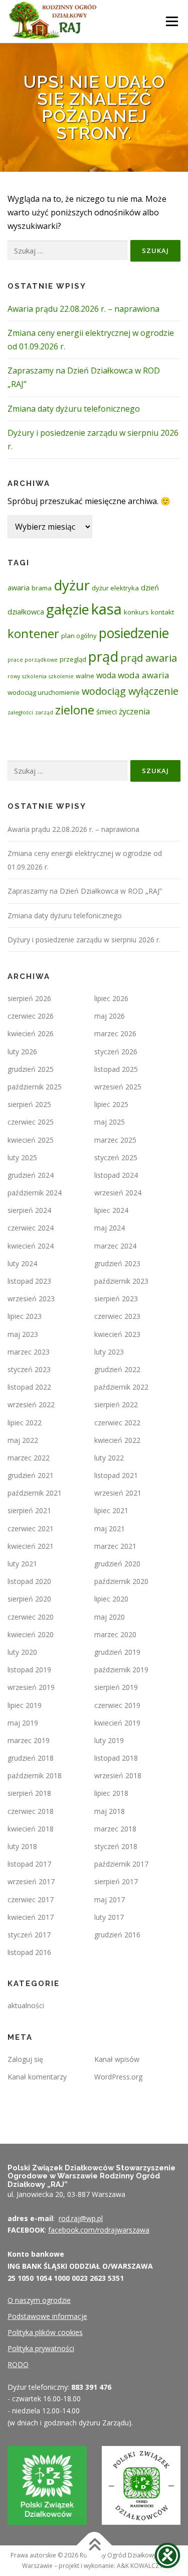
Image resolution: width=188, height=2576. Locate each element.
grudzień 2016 (117, 1935)
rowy (14, 676)
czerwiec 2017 (31, 1899)
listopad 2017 (29, 1864)
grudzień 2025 (31, 1069)
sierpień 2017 (116, 1881)
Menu (172, 21)
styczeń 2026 (116, 1052)
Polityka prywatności (41, 2348)
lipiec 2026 (111, 998)
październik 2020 (121, 1581)
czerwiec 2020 (31, 1617)
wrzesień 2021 (118, 1493)
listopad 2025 (116, 1069)
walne (85, 676)
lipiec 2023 (25, 1316)
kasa (107, 609)
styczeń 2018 (116, 1846)
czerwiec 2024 (31, 1228)
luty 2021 (22, 1564)
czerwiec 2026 (31, 1016)
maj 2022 (23, 1440)
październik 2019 (121, 1670)
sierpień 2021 (29, 1510)
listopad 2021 (116, 1475)
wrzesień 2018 (118, 1775)
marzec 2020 (115, 1634)
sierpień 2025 (29, 1104)
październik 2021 (35, 1493)
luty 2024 (22, 1263)
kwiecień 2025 (31, 1140)
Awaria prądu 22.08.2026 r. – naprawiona (83, 309)
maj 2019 (23, 1723)
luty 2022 (109, 1458)
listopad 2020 (29, 1581)
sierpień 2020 (29, 1599)
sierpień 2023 (116, 1299)
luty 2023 (109, 1352)
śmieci (107, 711)
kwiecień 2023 (117, 1334)
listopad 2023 (29, 1281)
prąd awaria (149, 658)
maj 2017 (110, 1899)
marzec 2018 (115, 1829)
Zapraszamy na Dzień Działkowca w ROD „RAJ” (85, 891)
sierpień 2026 (29, 998)
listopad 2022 (29, 1387)
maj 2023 (23, 1334)
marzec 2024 (115, 1246)
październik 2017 (121, 1864)
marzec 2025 (115, 1140)
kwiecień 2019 (117, 1723)
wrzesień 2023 (31, 1299)
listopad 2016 (29, 1952)
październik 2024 (35, 1193)
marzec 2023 (29, 1352)
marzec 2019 (29, 1740)
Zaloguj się (25, 2059)
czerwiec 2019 (117, 1705)
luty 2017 (109, 1917)
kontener (33, 633)
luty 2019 (109, 1740)
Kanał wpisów (117, 2059)
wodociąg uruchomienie (44, 692)
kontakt (162, 612)
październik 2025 (35, 1087)
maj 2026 (110, 1016)
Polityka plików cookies (45, 2332)
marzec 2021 (115, 1546)
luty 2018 (22, 1846)
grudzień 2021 (31, 1475)
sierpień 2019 (116, 1687)
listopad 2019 (29, 1670)
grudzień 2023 (117, 1263)
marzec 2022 (29, 1458)
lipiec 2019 (25, 1705)
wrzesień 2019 (31, 1687)
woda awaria (144, 675)
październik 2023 (121, 1281)
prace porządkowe (33, 660)
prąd (103, 656)
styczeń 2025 (116, 1157)
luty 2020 (22, 1652)
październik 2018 (35, 1775)
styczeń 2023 (29, 1369)
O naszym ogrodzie (39, 2300)
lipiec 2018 (111, 1793)
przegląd (73, 659)
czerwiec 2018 (31, 1811)
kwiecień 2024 (31, 1246)
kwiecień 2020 (31, 1634)
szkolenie (61, 676)
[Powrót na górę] (94, 2546)
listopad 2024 (116, 1175)
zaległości (20, 712)
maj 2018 (110, 1811)
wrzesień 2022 (31, 1404)
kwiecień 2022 (117, 1440)
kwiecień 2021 (31, 1546)
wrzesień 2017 (31, 1881)
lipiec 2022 (25, 1423)
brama (42, 588)
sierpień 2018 (29, 1793)
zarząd (44, 712)
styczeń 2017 (29, 1935)
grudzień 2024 (31, 1175)
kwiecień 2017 (31, 1917)
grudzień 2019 (117, 1652)
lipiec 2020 (111, 1599)
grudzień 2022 (117, 1369)
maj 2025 (110, 1122)
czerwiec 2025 (31, 1122)
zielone (75, 710)
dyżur (72, 585)
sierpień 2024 (29, 1210)
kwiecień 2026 (31, 1033)
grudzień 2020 (117, 1564)
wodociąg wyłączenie (130, 691)
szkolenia (34, 676)
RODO (18, 2364)
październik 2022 (121, 1387)
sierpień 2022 (116, 1404)
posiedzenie (134, 633)
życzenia (134, 711)
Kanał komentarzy (37, 2077)
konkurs (136, 612)
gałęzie (68, 609)
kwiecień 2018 (31, 1829)
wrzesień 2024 (118, 1193)
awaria (19, 587)
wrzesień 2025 (118, 1087)
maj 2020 (110, 1617)
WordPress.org (118, 2077)
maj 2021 (110, 1528)
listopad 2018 (116, 1758)
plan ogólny (79, 636)
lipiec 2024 (111, 1210)
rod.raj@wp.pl (81, 2218)
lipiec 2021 (111, 1510)
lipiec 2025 (111, 1104)
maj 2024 (110, 1228)
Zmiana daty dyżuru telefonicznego (74, 409)
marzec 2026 (115, 1033)
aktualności (26, 2005)
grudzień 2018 (31, 1758)
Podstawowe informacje (47, 2316)
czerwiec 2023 (117, 1316)
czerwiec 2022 (117, 1423)
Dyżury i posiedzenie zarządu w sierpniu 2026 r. (84, 940)
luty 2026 (22, 1052)
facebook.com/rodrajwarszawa (99, 2230)
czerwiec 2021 (31, 1528)
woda (106, 675)
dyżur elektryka (115, 588)
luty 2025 (22, 1157)
